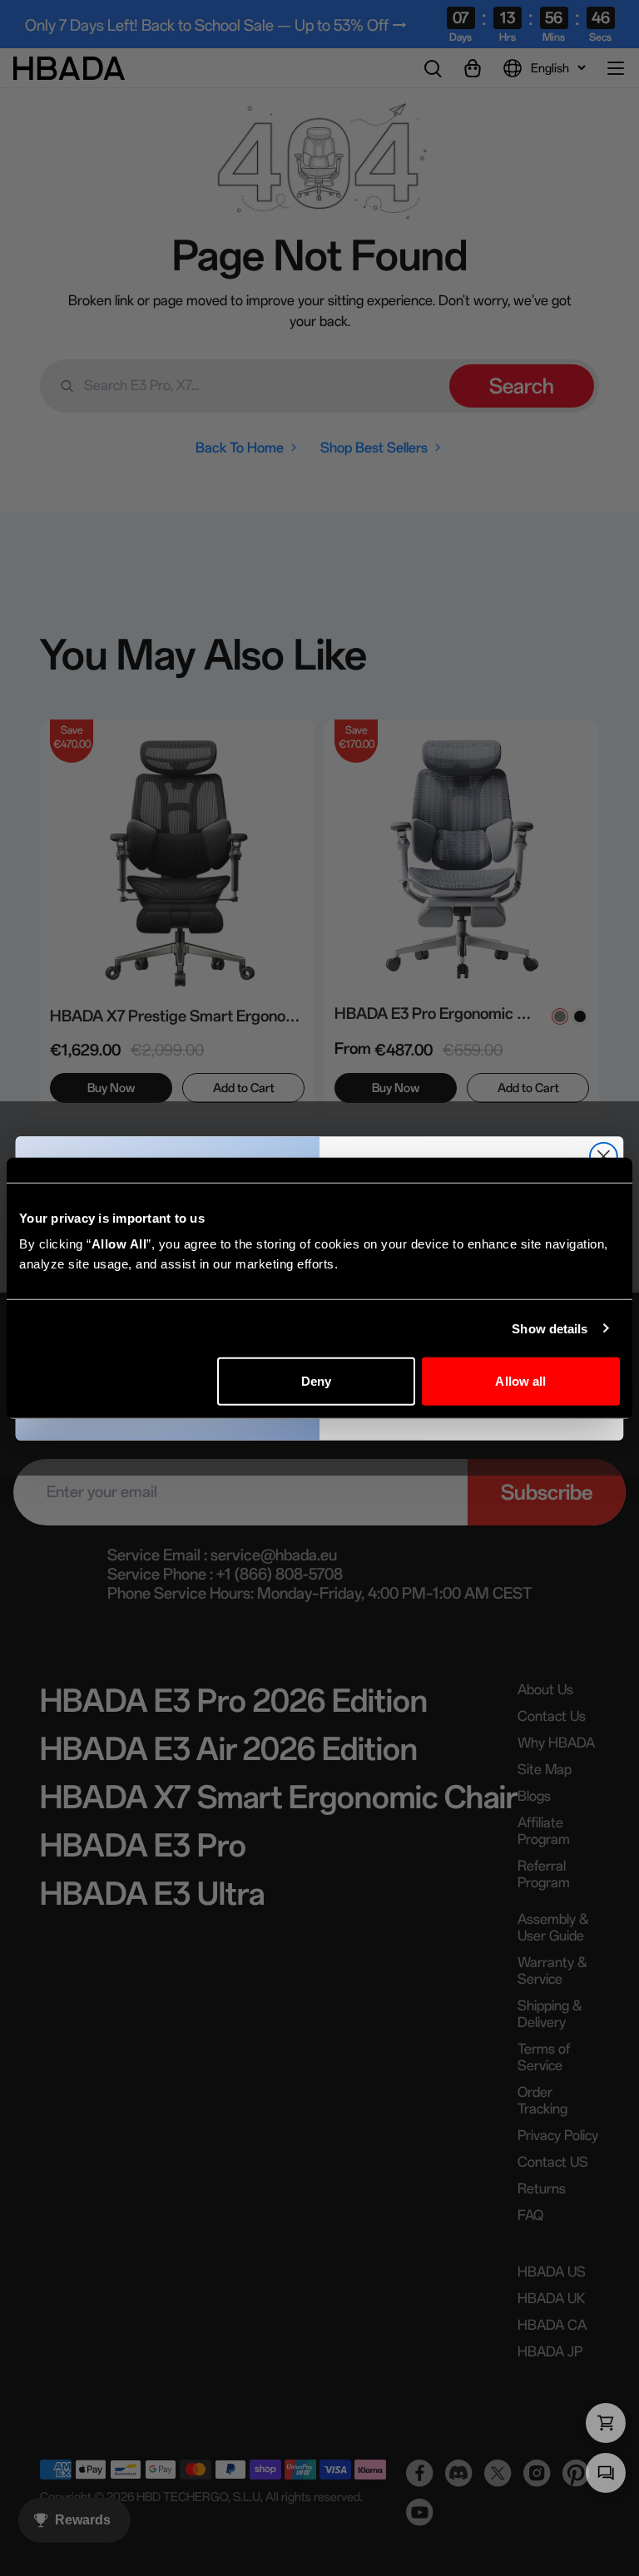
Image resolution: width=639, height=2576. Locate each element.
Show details (550, 1328)
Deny (316, 1381)
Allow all (520, 1381)
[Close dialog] (604, 1156)
